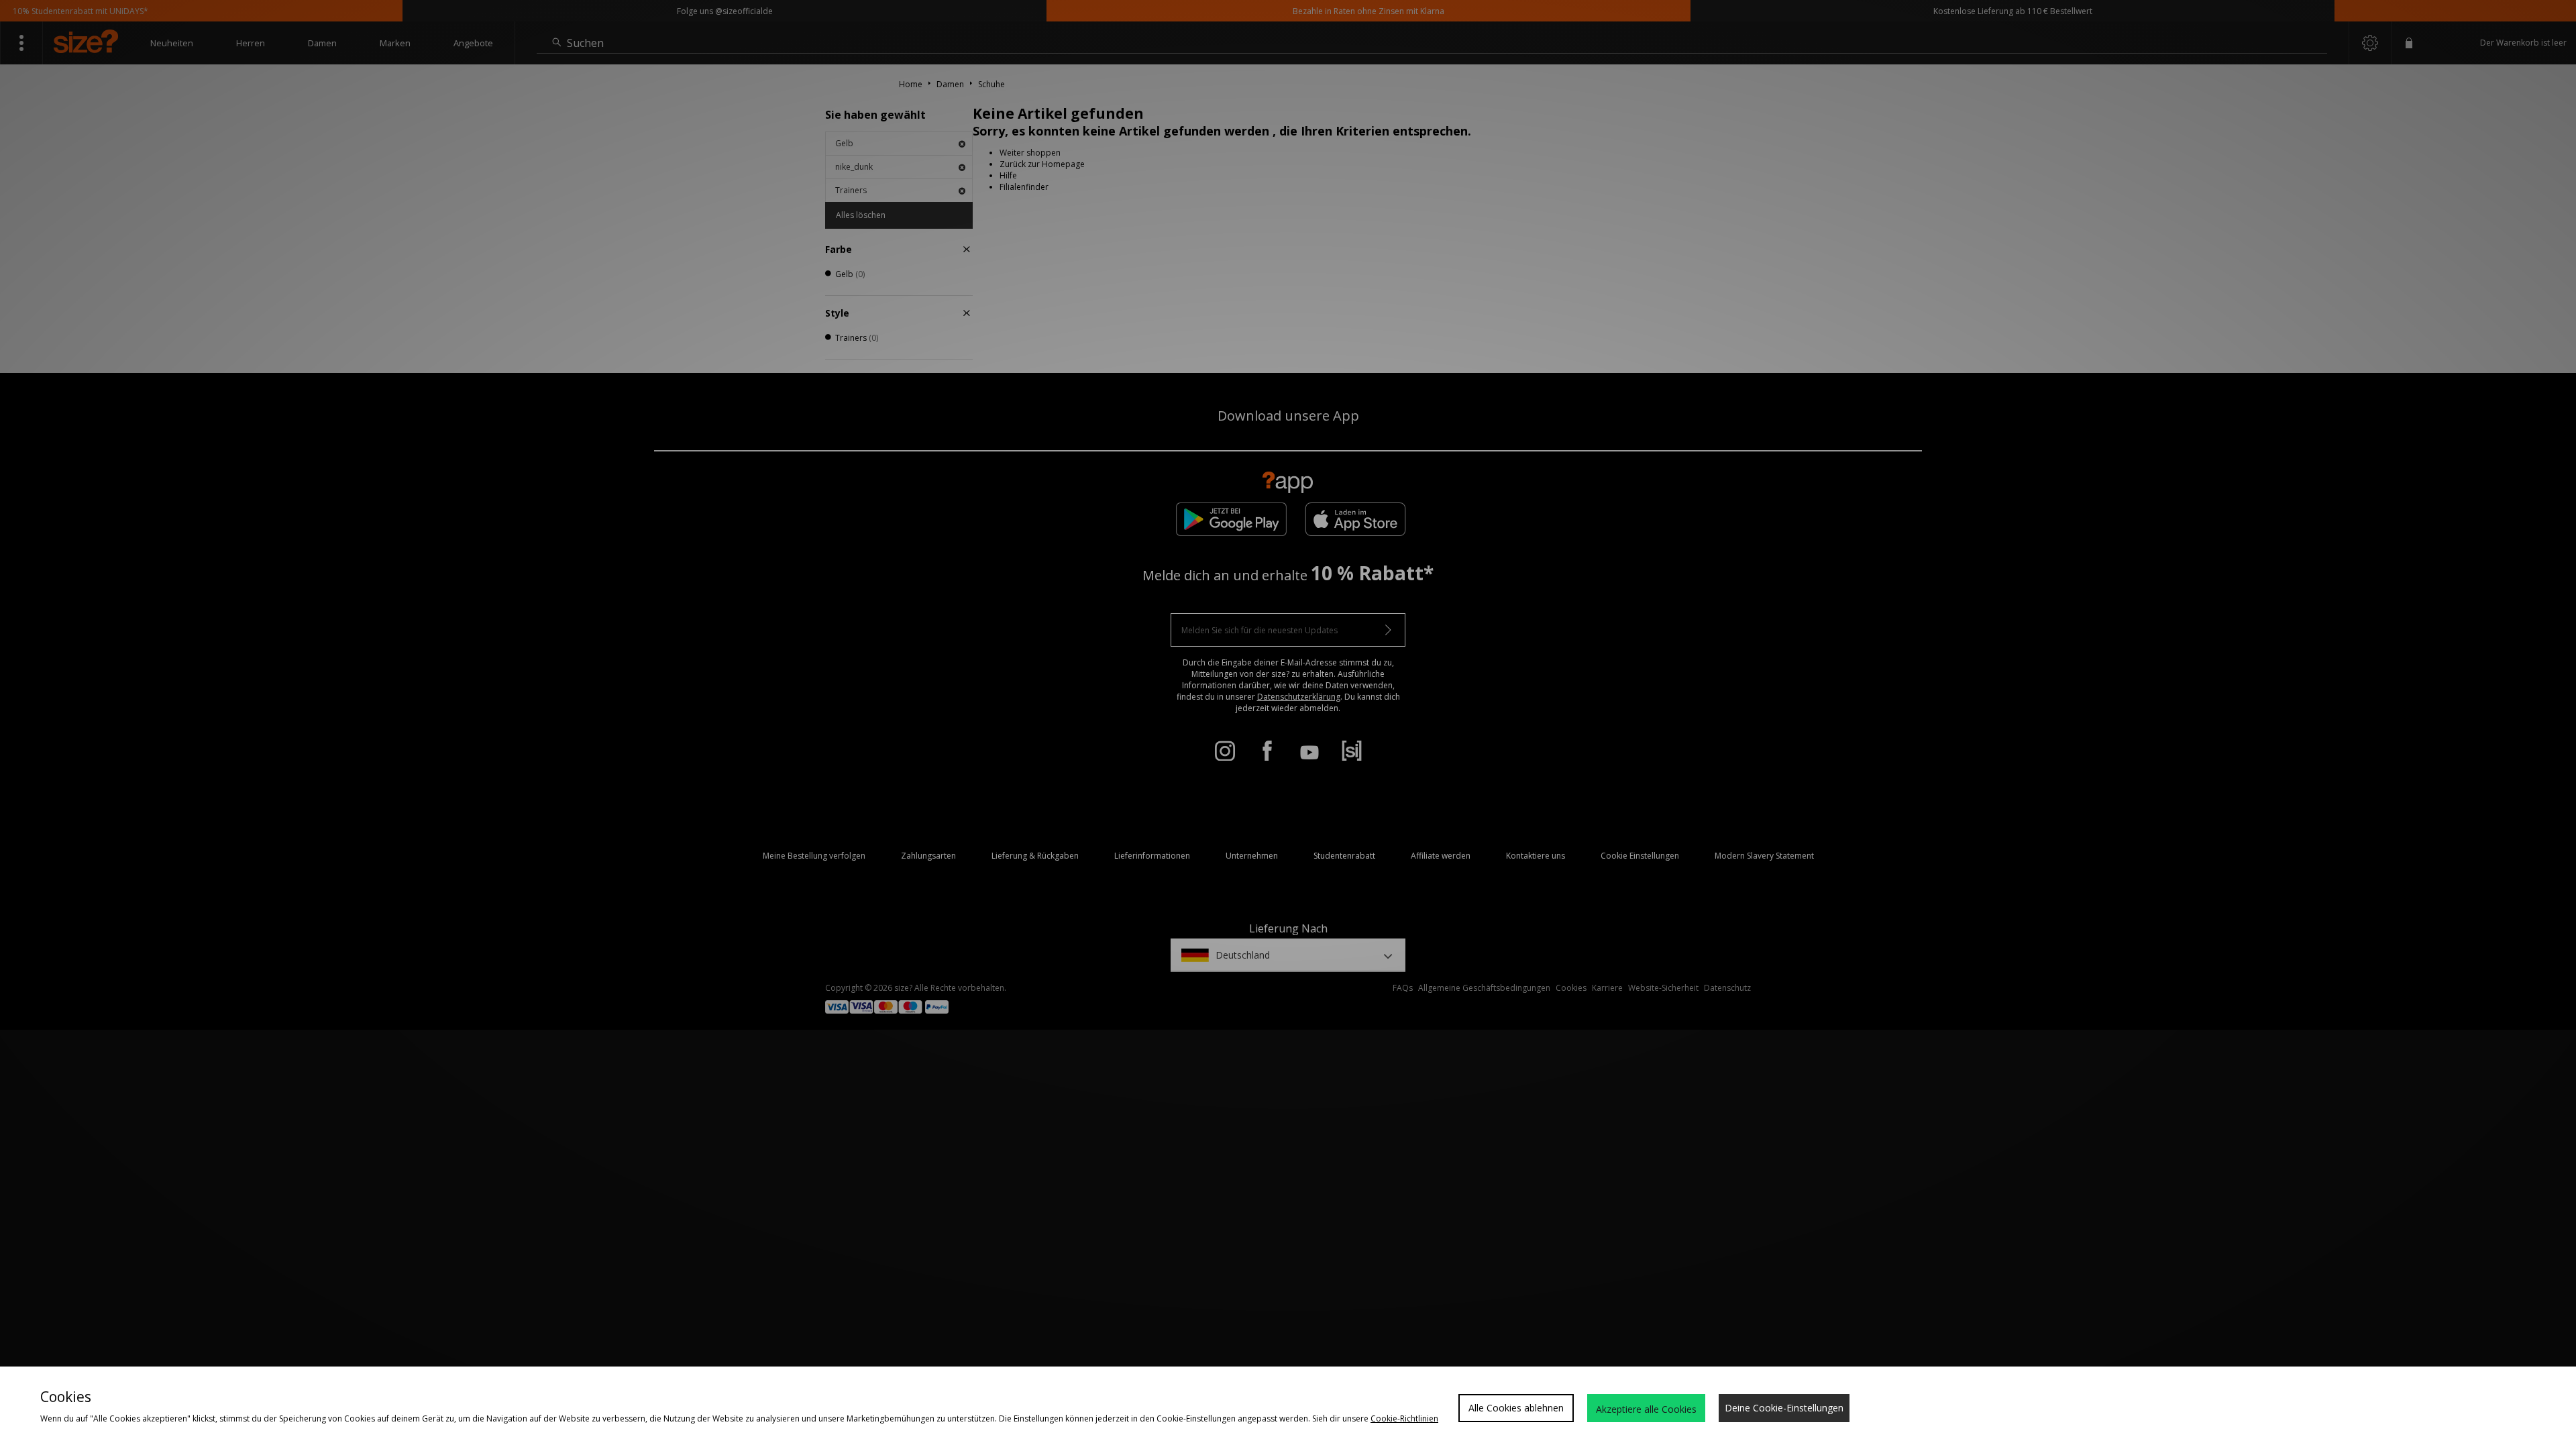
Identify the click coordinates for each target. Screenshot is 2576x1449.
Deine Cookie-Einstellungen (1784, 1408)
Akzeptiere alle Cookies (1646, 1409)
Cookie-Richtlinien (1404, 1418)
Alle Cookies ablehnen (1516, 1408)
